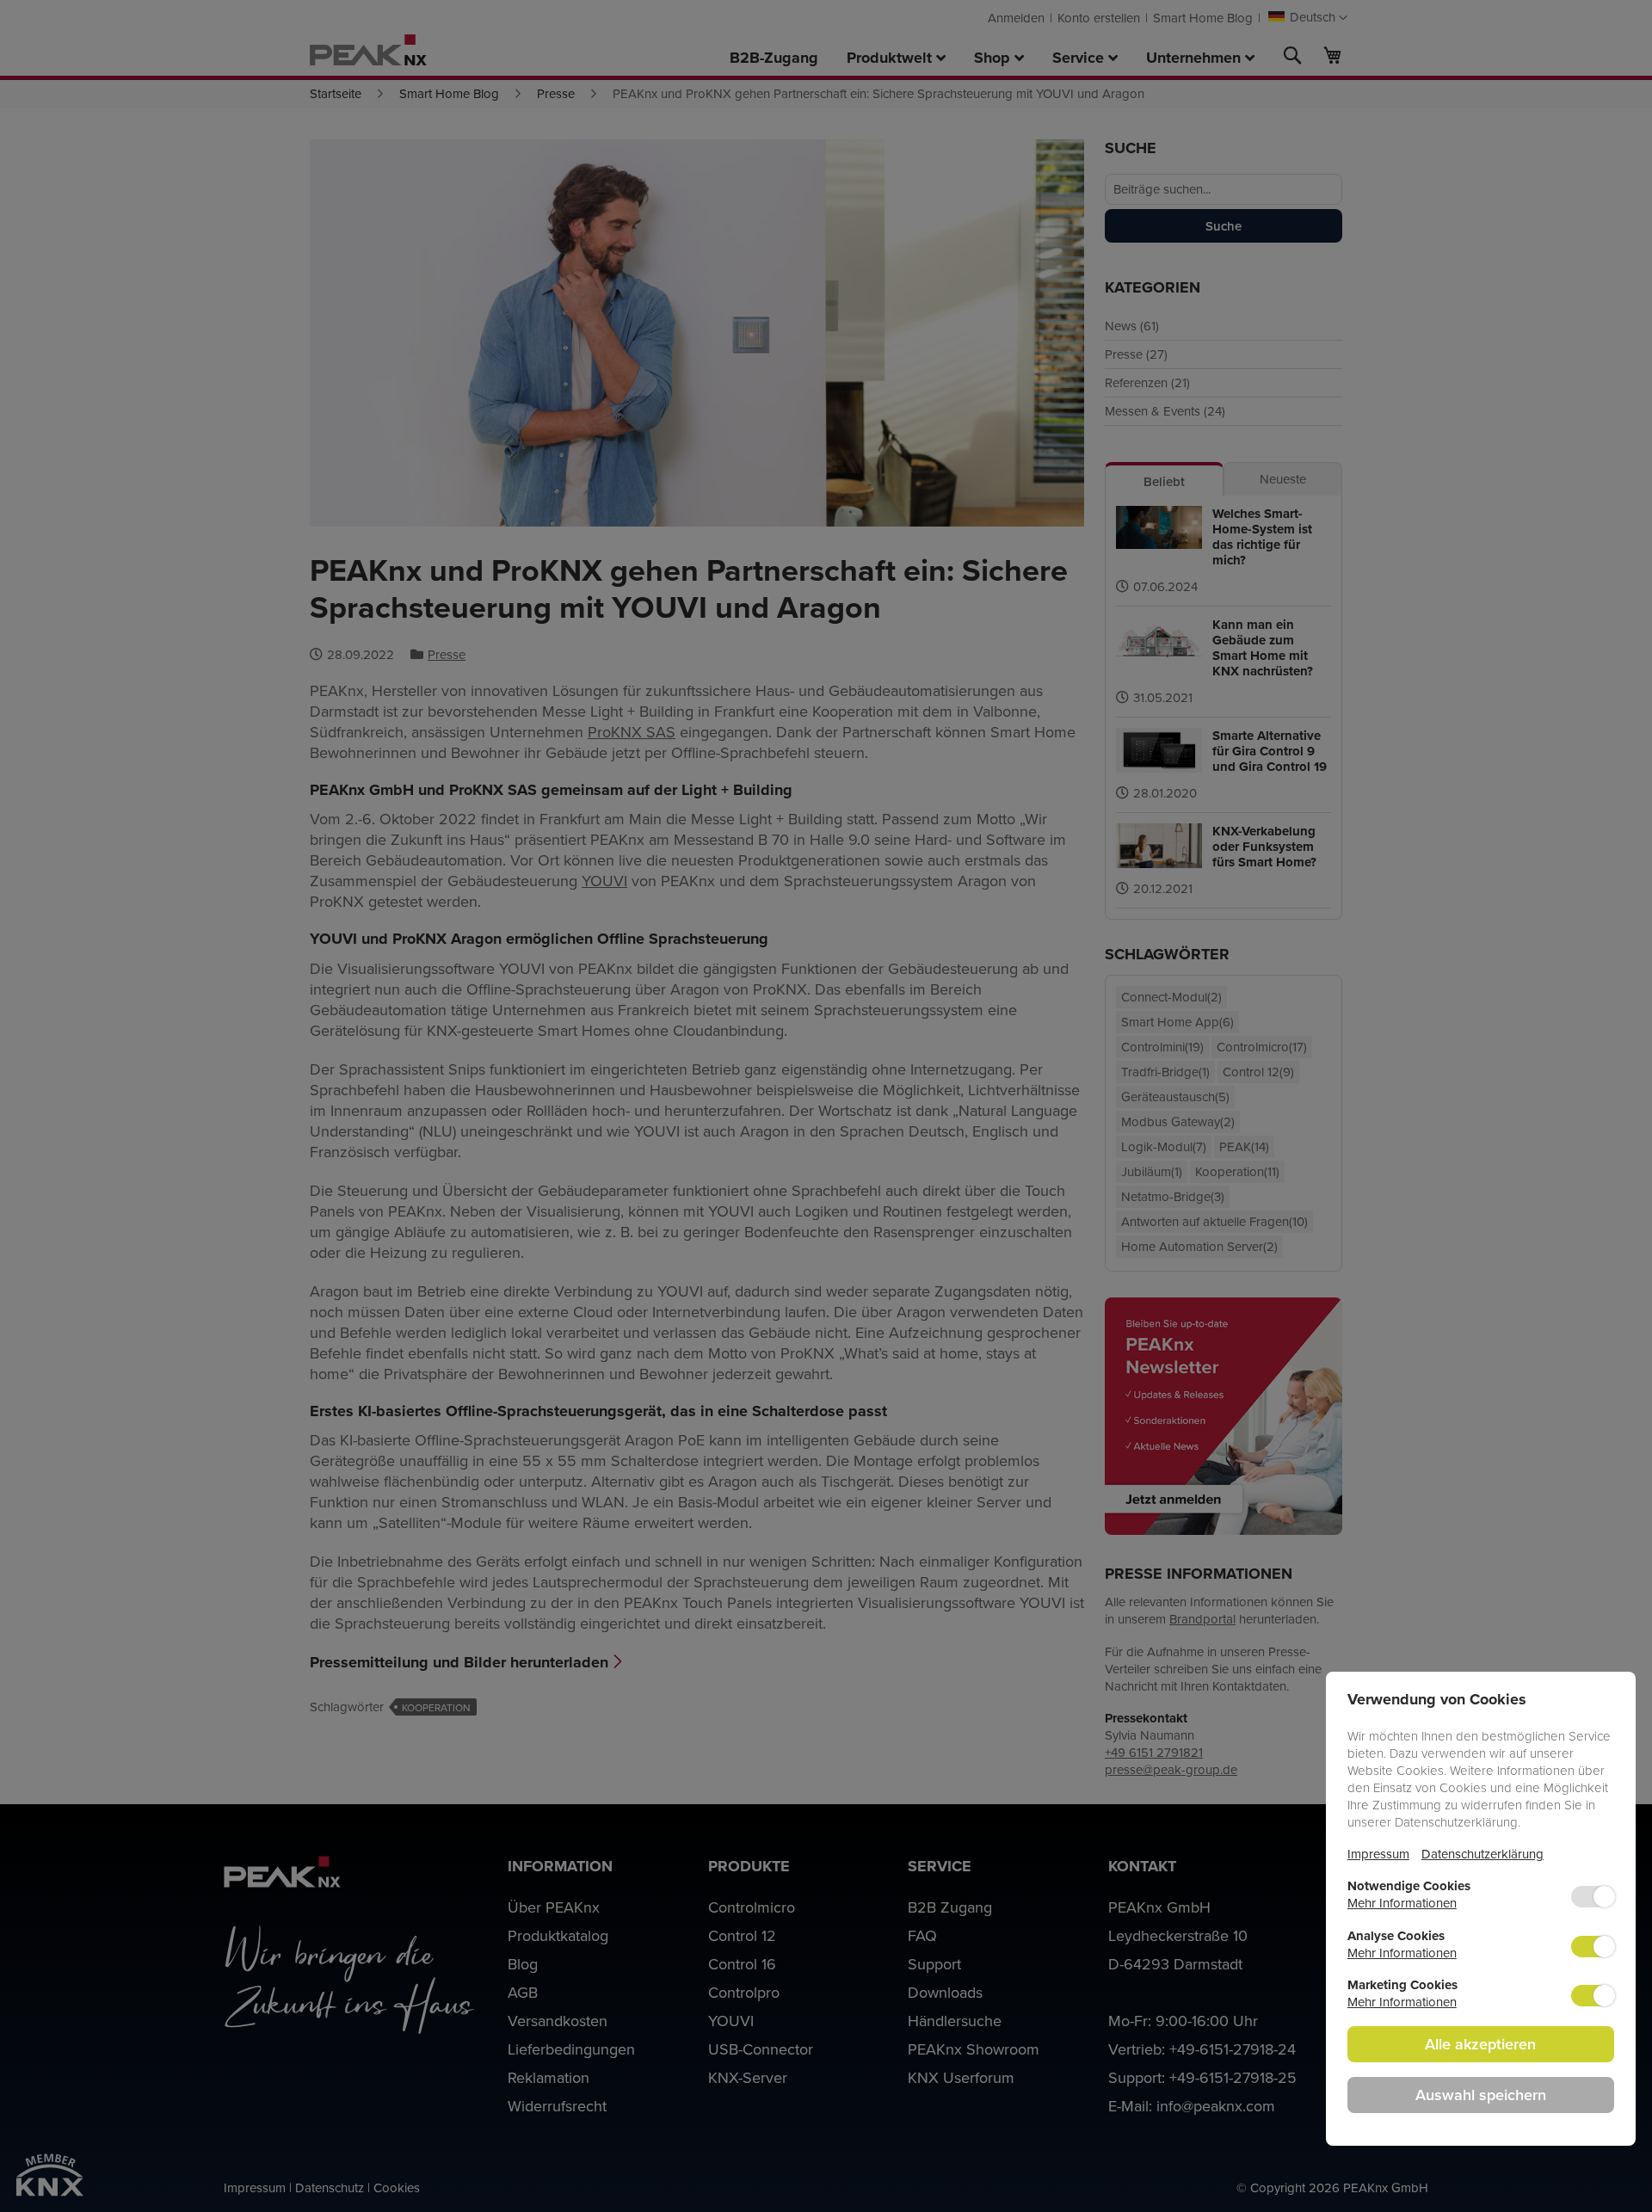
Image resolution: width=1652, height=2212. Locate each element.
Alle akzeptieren (1480, 2044)
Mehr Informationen (1402, 1903)
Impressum (1378, 1854)
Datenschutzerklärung (1482, 1854)
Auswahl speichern (1481, 2095)
